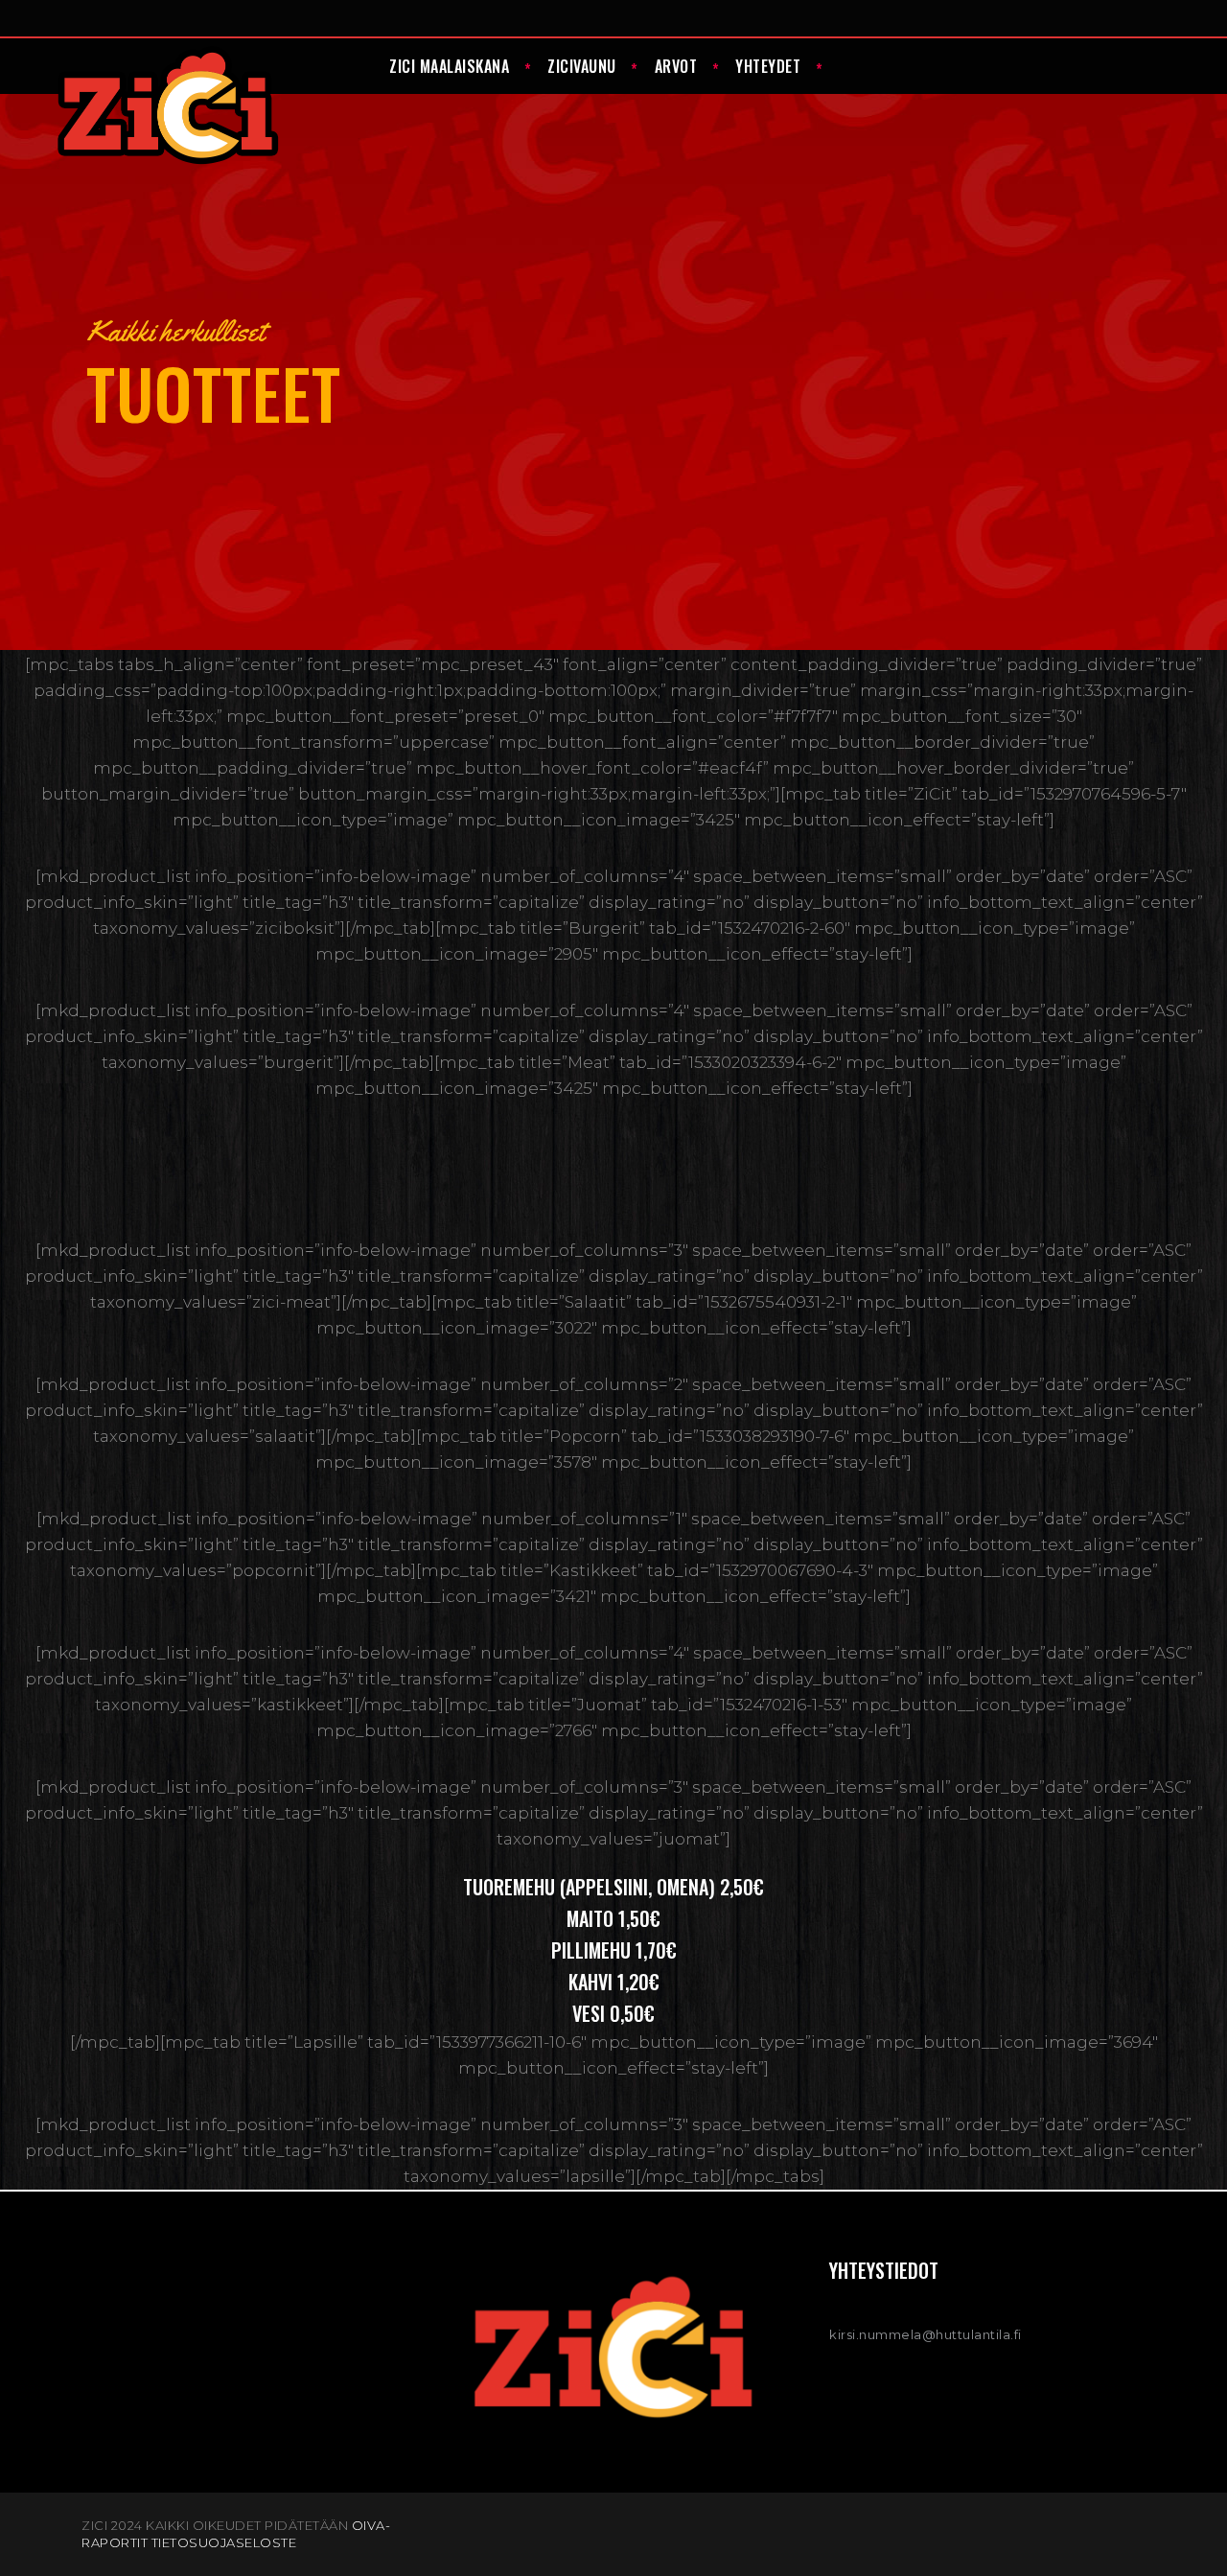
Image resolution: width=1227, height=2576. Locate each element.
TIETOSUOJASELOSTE (224, 2542)
